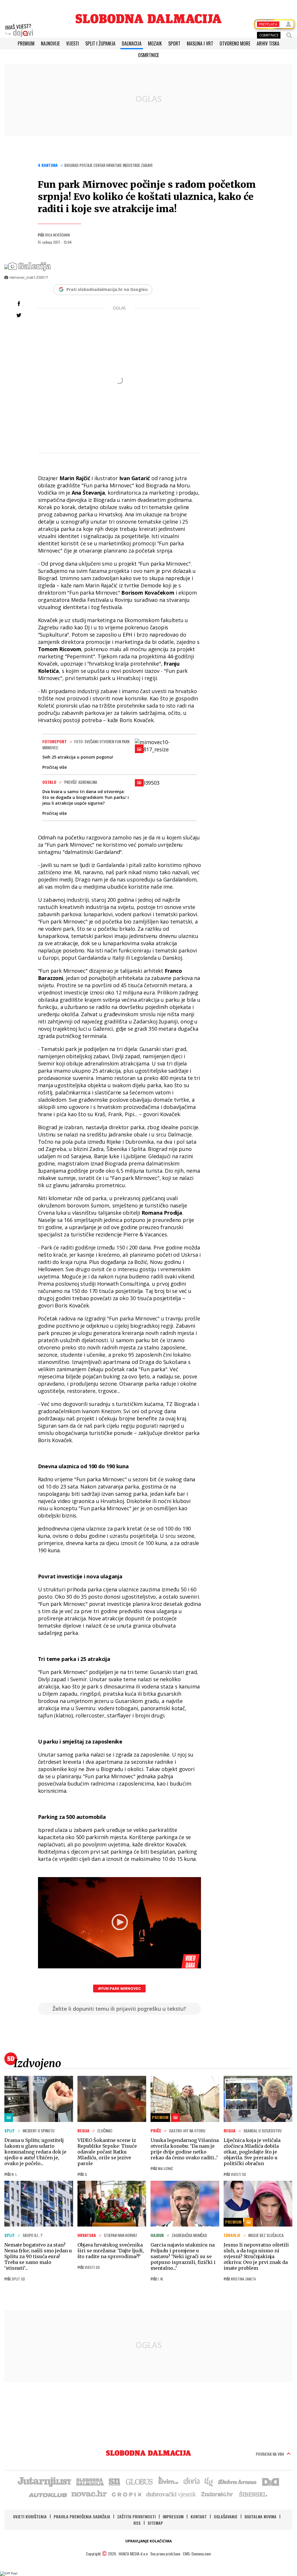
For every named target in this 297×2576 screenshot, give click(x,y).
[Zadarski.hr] (217, 2494)
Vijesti (73, 43)
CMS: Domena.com (197, 2554)
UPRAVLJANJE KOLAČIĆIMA (148, 2541)
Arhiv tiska (268, 43)
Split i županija (100, 43)
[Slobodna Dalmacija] (148, 19)
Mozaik (155, 43)
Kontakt (199, 2516)
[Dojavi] (19, 30)
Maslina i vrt (200, 43)
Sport (174, 43)
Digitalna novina (260, 2516)
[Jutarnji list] (44, 2481)
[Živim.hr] (168, 2481)
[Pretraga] (289, 35)
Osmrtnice (148, 55)
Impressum (173, 2516)
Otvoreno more (235, 43)
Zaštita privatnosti (136, 2516)
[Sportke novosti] (115, 2481)
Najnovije (50, 43)
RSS (137, 2523)
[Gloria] (191, 2481)
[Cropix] (126, 2494)
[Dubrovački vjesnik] (171, 2494)
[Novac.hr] (89, 2494)
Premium (26, 43)
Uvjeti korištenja (30, 2516)
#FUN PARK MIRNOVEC (119, 1989)
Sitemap (155, 2523)
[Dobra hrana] (238, 2481)
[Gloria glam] (209, 2481)
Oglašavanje (226, 2516)
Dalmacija (132, 43)
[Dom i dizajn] (271, 2481)
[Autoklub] (48, 2494)
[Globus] (140, 2481)
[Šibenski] (253, 2494)
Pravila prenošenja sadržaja (82, 2516)
